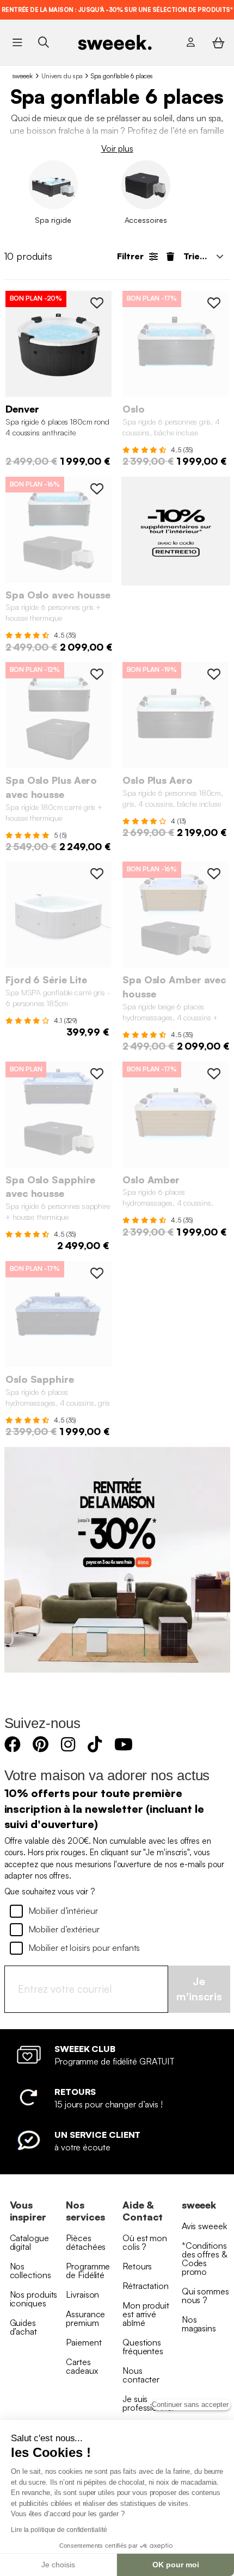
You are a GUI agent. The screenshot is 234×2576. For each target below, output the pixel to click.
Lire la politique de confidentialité (59, 2530)
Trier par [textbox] (202, 256)
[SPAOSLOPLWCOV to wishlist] (97, 674)
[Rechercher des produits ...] (43, 42)
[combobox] (202, 256)
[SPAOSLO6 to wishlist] (214, 303)
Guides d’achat (23, 2327)
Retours (137, 2266)
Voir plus (117, 148)
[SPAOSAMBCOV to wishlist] (214, 874)
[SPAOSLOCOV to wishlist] (97, 489)
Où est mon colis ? (145, 2242)
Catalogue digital (29, 2242)
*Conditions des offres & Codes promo (204, 2259)
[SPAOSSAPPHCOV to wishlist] (97, 1074)
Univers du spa (62, 76)
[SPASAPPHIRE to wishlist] (97, 1273)
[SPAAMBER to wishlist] (214, 1074)
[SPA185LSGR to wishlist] (97, 874)
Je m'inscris (199, 1989)
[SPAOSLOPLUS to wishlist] (214, 674)
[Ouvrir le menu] (17, 42)
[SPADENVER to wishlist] (97, 303)
